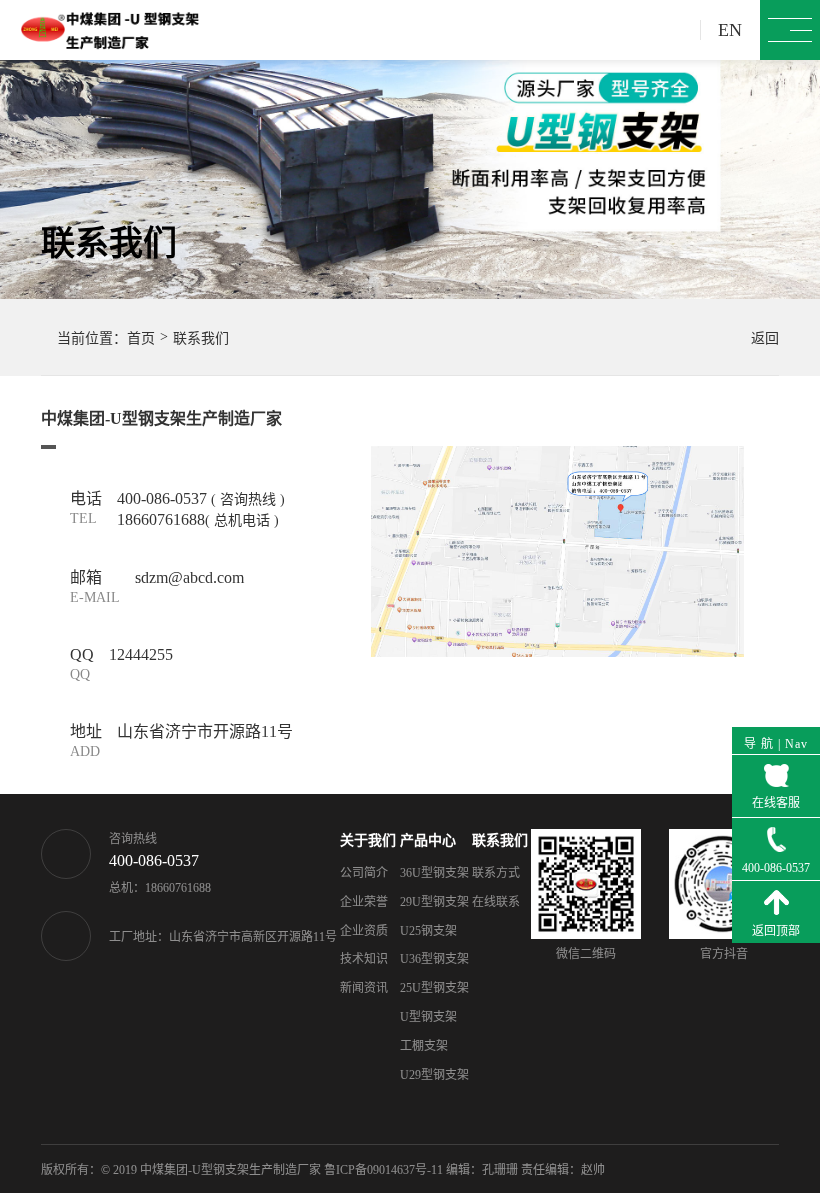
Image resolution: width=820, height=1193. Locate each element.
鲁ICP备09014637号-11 (383, 1170)
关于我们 (368, 840)
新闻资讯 (364, 988)
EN (730, 30)
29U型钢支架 (434, 902)
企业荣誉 (364, 902)
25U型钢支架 (434, 988)
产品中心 (428, 840)
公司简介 (364, 873)
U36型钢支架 (434, 959)
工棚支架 (424, 1046)
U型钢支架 (428, 1017)
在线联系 (496, 902)
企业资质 (364, 931)
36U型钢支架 (434, 873)
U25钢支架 (428, 931)
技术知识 (364, 959)
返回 (755, 338)
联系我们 (500, 840)
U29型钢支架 (434, 1075)
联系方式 (496, 873)
